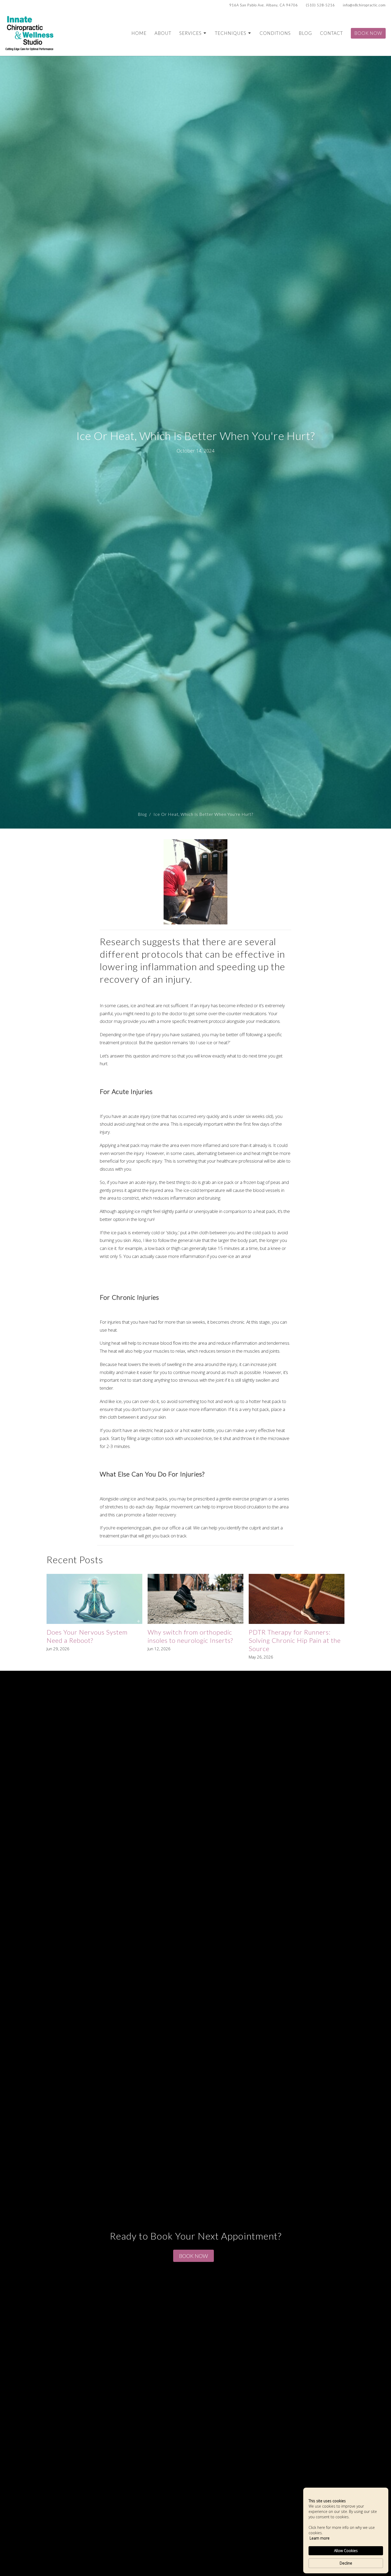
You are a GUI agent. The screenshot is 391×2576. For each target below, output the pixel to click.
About (163, 33)
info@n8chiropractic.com (364, 5)
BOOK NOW (194, 2256)
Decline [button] (346, 2563)
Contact (331, 33)
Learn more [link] (320, 2538)
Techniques (231, 33)
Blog (305, 33)
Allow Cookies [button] (346, 2551)
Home (139, 33)
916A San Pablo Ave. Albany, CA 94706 (264, 5)
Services (190, 33)
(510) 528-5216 (320, 5)
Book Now (368, 33)
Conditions (275, 33)
